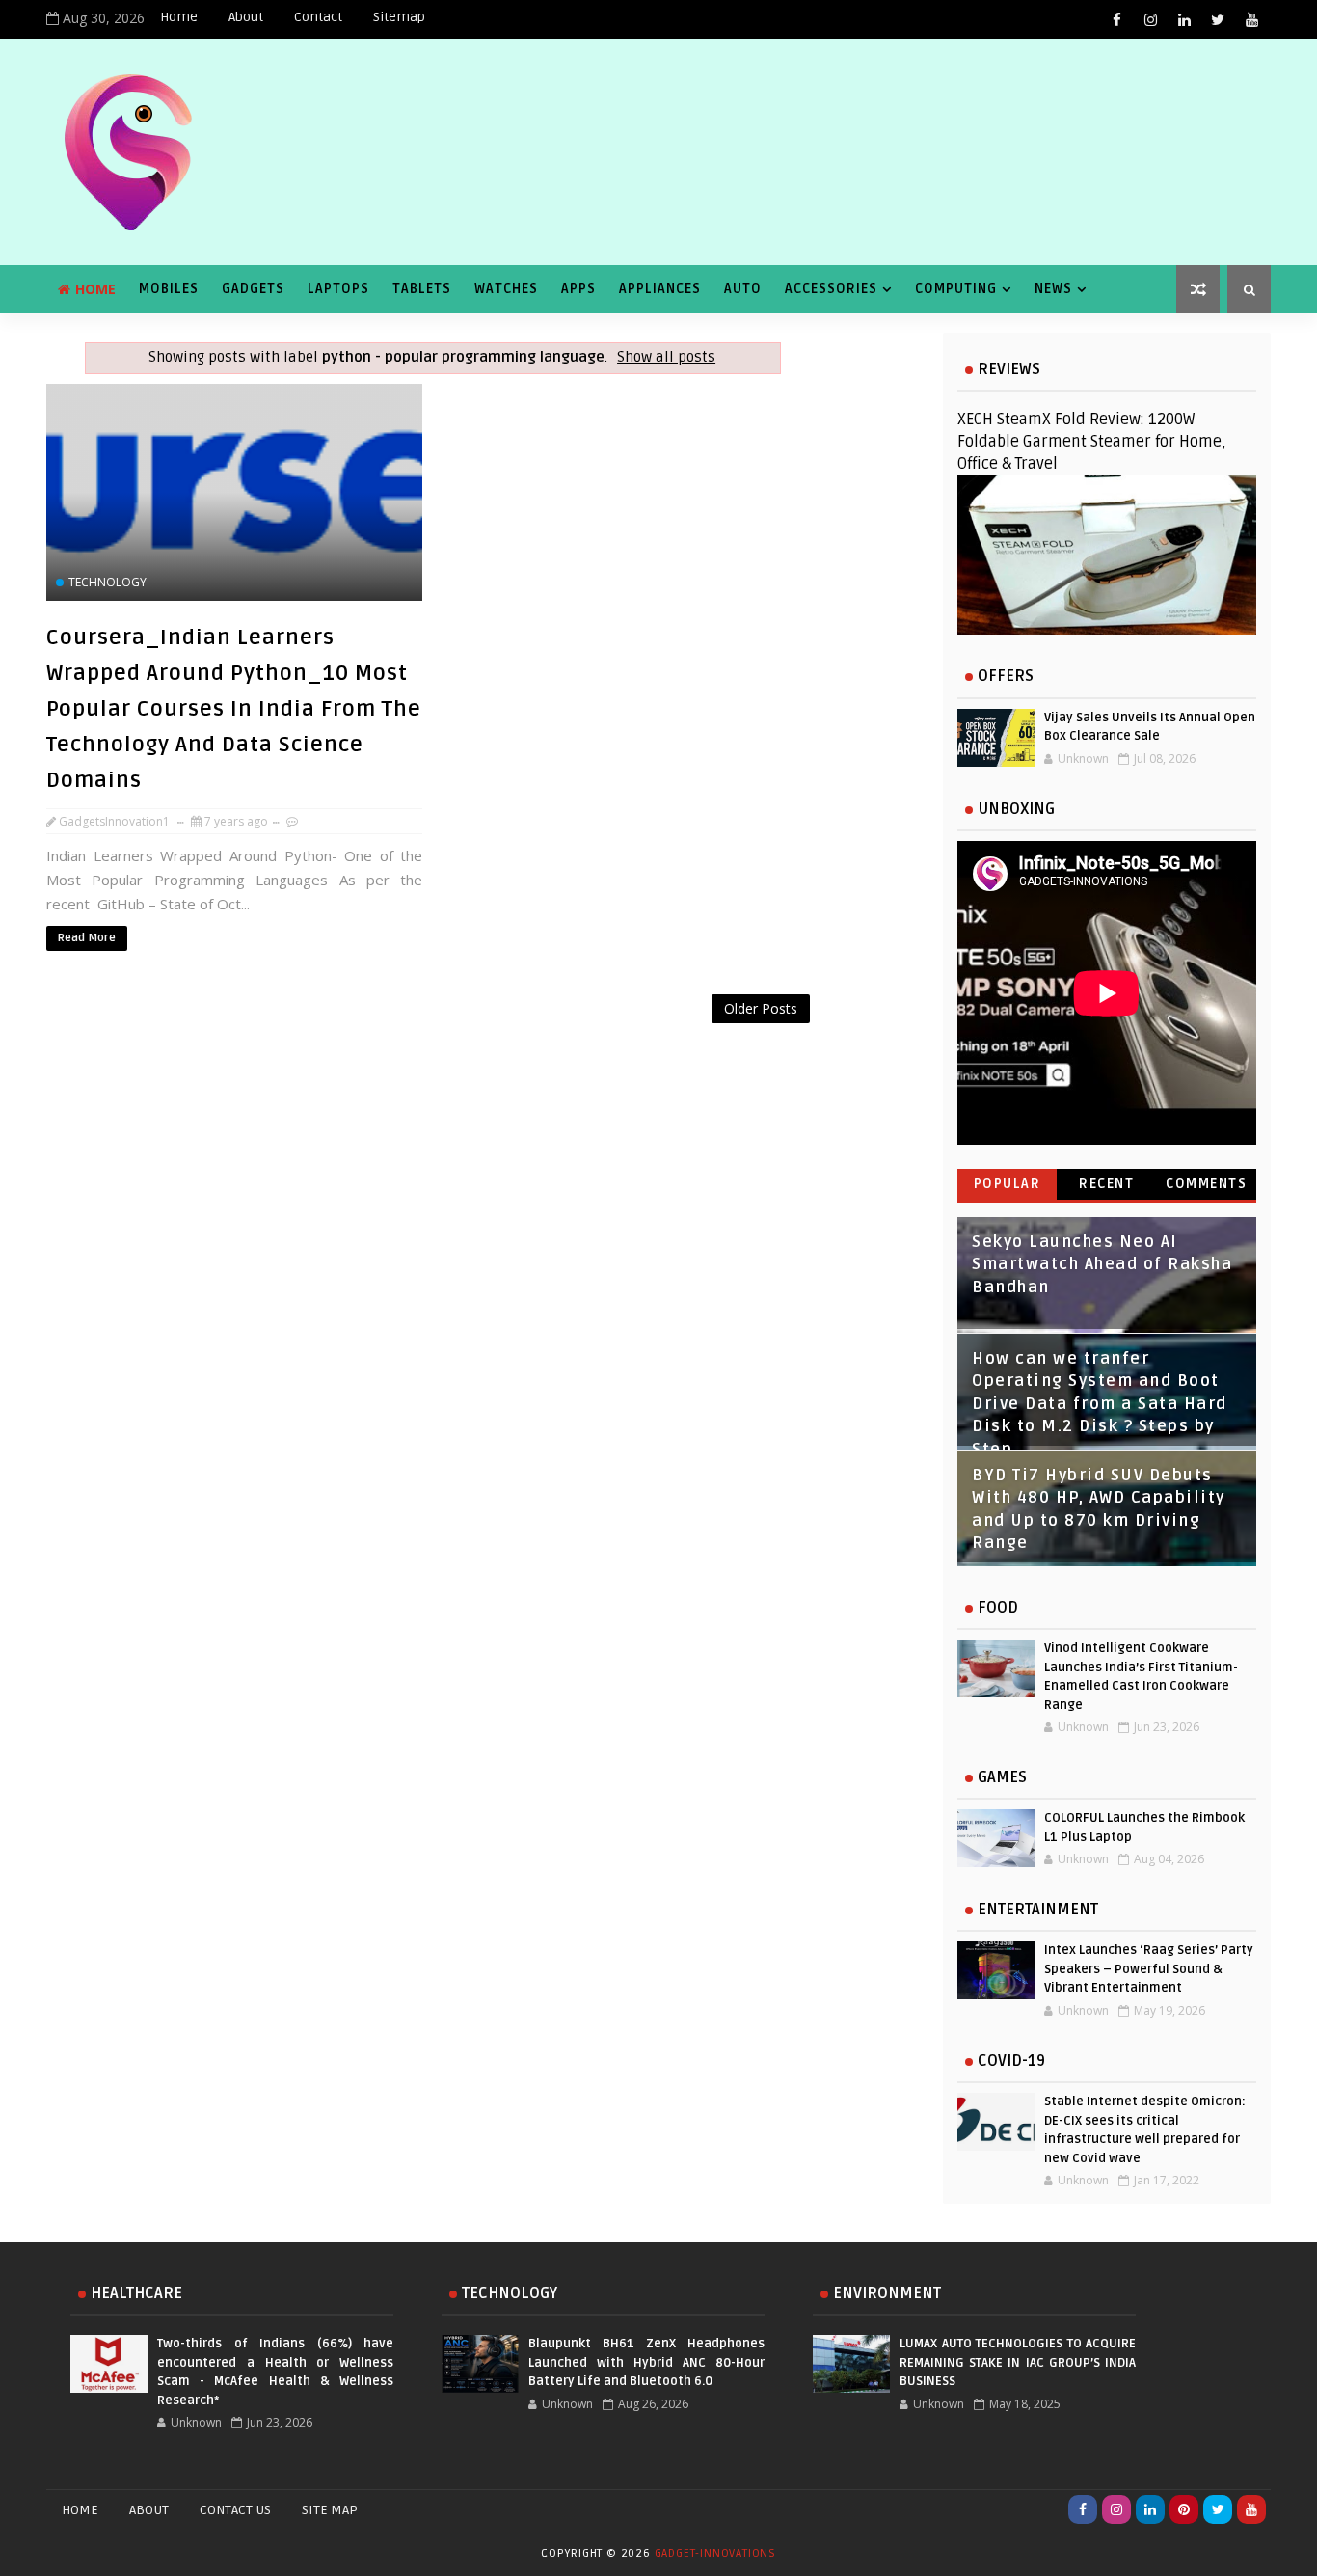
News (1053, 289)
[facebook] (1116, 19)
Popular (1008, 1184)
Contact (318, 17)
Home (179, 17)
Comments (1206, 1184)
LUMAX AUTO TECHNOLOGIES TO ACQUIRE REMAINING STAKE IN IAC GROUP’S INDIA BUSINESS (1018, 2362)
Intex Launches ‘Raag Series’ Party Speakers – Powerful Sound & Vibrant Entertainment (1149, 1969)
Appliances (660, 289)
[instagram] (1150, 19)
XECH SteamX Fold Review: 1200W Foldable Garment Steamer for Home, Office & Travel (1092, 442)
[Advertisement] (432, 1044)
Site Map (330, 2510)
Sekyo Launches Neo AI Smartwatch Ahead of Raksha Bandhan (1102, 1265)
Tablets (422, 289)
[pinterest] (1184, 2509)
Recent (1106, 1184)
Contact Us (235, 2510)
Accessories (831, 289)
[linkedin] (1184, 19)
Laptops (338, 289)
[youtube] (1251, 19)
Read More (87, 938)
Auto (743, 289)
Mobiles (169, 289)
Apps (578, 289)
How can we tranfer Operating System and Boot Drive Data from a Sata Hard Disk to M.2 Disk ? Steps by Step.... (1100, 1404)
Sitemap (399, 17)
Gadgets (253, 289)
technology (108, 582)
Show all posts (666, 357)
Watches (506, 289)
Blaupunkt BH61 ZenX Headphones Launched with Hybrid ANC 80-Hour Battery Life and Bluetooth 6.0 (646, 2362)
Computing (956, 289)
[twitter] (1218, 19)
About (246, 17)
